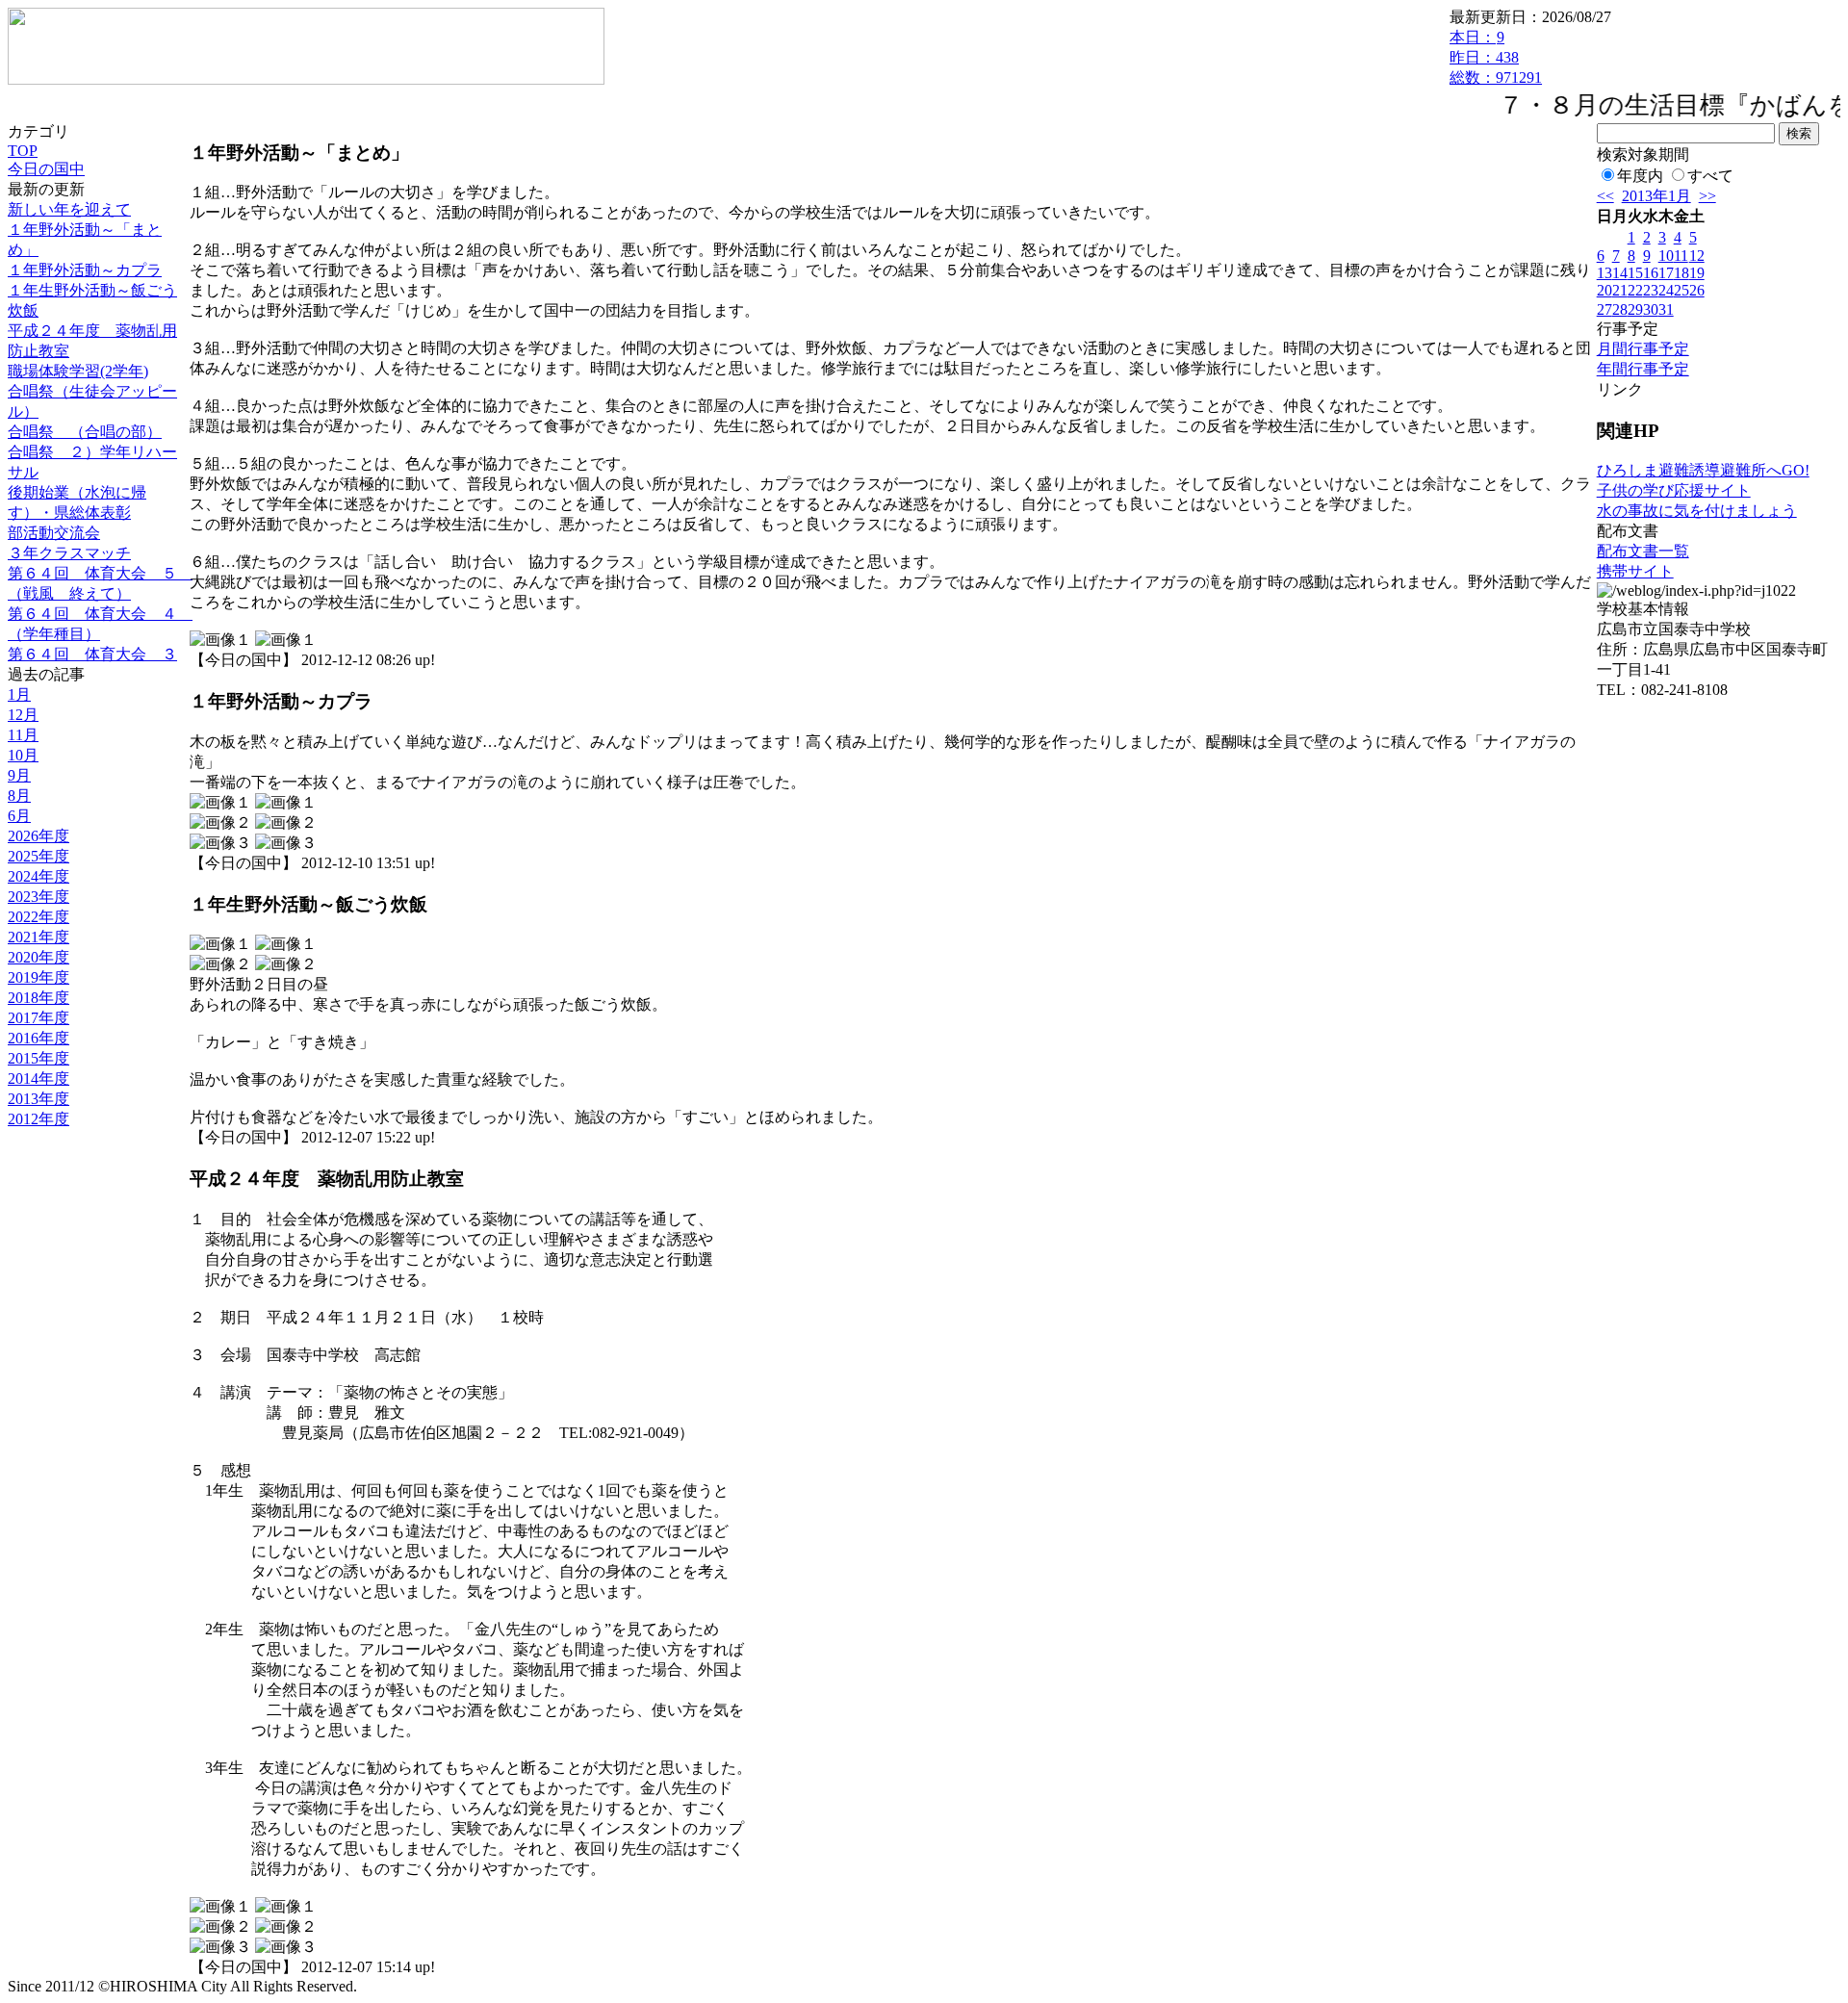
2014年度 (38, 1079)
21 (1620, 290)
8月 (19, 796)
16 (1651, 273)
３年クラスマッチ (69, 553)
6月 (19, 816)
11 (1681, 256)
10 (1666, 256)
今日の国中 (46, 169)
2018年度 (38, 998)
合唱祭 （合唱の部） (85, 432)
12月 (23, 715)
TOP (23, 151)
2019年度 (38, 977)
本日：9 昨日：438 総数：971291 (1496, 57)
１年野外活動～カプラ (85, 270)
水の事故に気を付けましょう (1697, 511)
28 (1620, 309)
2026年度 (38, 836)
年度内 (1640, 176)
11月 (23, 735)
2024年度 (38, 876)
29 (1635, 309)
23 (1651, 290)
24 (1666, 290)
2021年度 (38, 937)
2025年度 (38, 856)
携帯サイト (1635, 571)
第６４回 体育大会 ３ (92, 654)
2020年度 (38, 957)
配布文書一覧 (1643, 551)
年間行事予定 (1643, 369)
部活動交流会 (54, 533)
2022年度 (38, 917)
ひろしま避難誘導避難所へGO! (1703, 470)
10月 (23, 755)
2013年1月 (1656, 196)
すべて (1710, 176)
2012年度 (38, 1119)
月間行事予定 (1643, 349)
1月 (19, 694)
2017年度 (38, 1018)
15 (1635, 273)
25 (1681, 290)
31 (1666, 309)
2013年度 (38, 1099)
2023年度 (38, 897)
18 (1681, 273)
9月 (19, 775)
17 (1666, 273)
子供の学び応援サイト (1674, 490)
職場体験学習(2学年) (78, 371)
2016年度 (38, 1038)
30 (1651, 309)
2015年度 (38, 1058)
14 (1620, 273)
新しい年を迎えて (69, 209)
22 (1635, 290)
